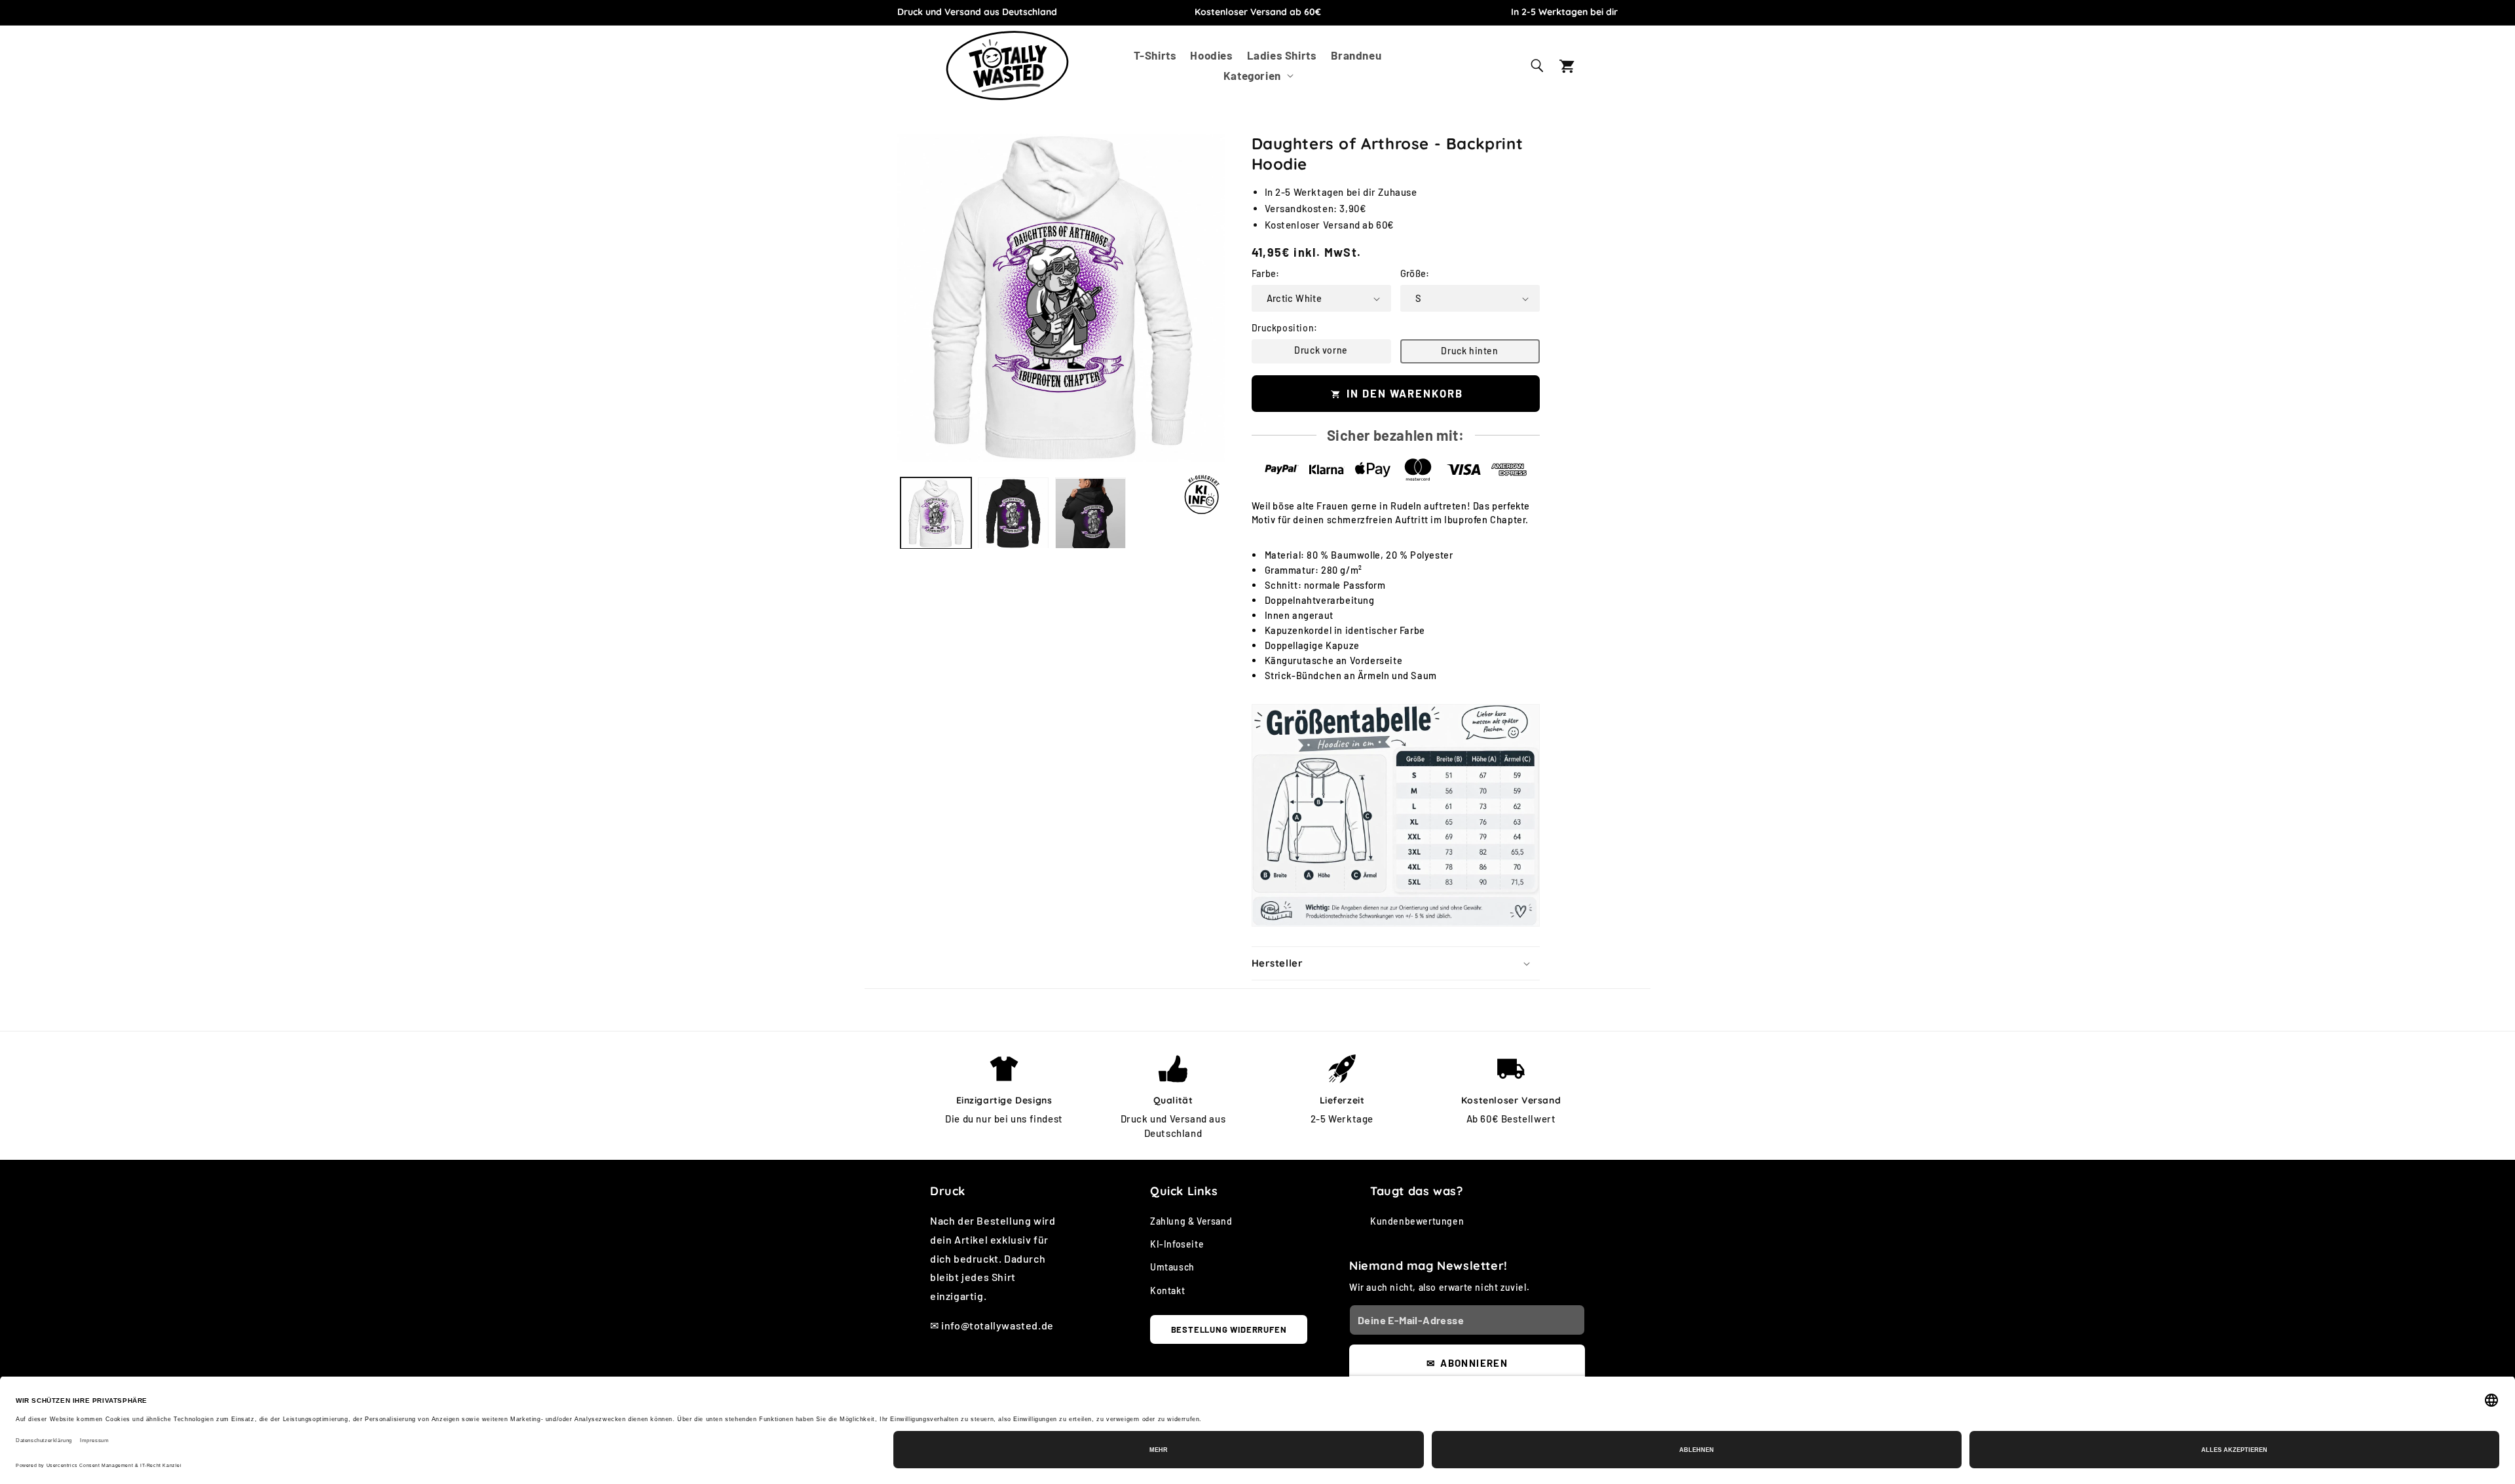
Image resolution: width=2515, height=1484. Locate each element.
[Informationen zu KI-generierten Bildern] (1202, 494)
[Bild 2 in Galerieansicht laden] (1013, 513)
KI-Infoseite (1177, 1245)
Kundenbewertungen (1417, 1222)
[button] (1257, 76)
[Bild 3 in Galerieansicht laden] (1090, 513)
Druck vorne (1321, 350)
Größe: (1415, 274)
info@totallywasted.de (997, 1326)
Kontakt (1167, 1290)
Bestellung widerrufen (1229, 1329)
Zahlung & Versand (1191, 1222)
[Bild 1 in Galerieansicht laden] (936, 513)
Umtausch (1172, 1268)
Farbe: (1266, 274)
